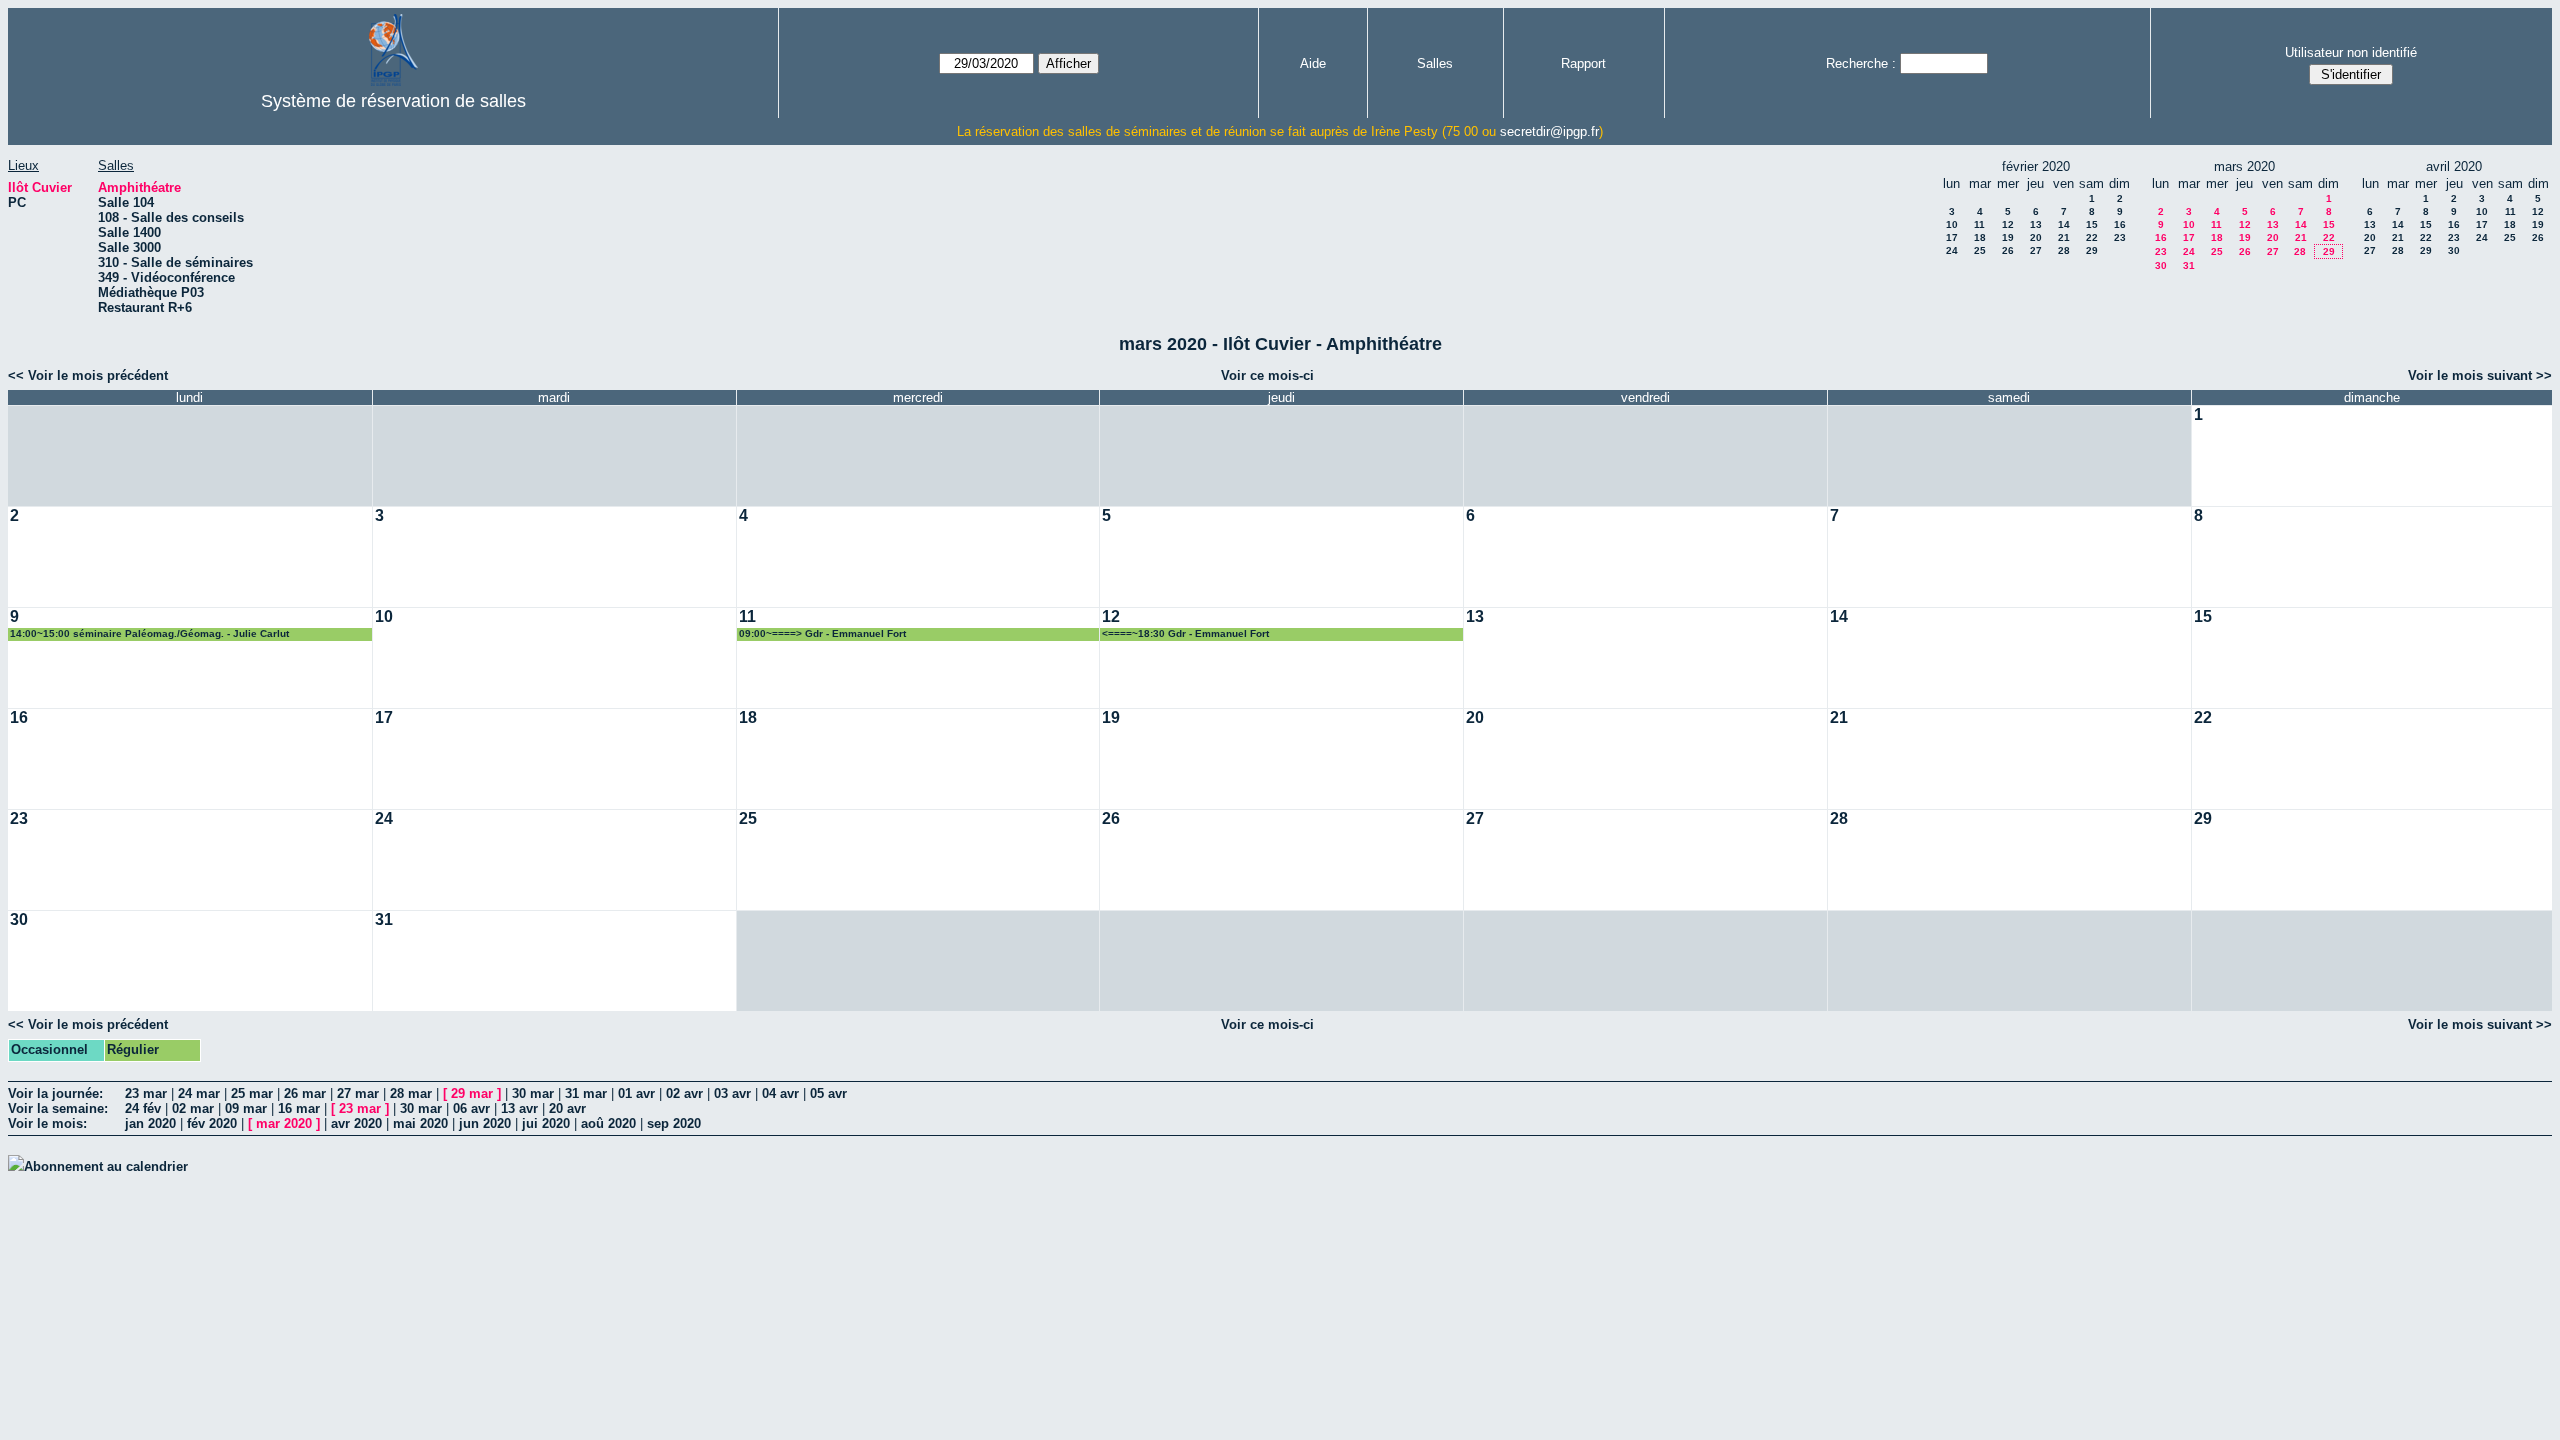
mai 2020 (420, 1123)
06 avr (471, 1108)
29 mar (472, 1093)
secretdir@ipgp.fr (1549, 131)
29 (2092, 250)
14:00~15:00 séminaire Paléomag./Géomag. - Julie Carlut (149, 633)
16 (2120, 224)
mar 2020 (284, 1123)
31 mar (586, 1093)
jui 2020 (546, 1123)
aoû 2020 (608, 1123)
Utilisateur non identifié (2351, 52)
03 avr (732, 1093)
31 (2189, 265)
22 (2092, 237)
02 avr (684, 1093)
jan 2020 (150, 1123)
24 (1952, 250)
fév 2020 (212, 1123)
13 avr (519, 1108)
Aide (1313, 63)
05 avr (828, 1093)
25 (1980, 250)
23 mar (146, 1093)
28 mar (411, 1093)
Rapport (1583, 63)
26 (2008, 250)
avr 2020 (356, 1123)
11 (1979, 224)
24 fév (143, 1108)
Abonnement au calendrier (106, 1166)
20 (2036, 237)
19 (2008, 237)
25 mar (252, 1093)
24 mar (199, 1093)
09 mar (246, 1108)
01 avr (636, 1093)
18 (1980, 237)
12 (2008, 224)
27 (2036, 250)
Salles (1435, 63)
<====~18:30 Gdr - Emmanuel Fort (1185, 633)
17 (1952, 237)
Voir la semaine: (58, 1108)
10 (1952, 224)
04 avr (780, 1093)
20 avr (567, 1108)
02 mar (193, 1108)
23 (2120, 237)
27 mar (358, 1093)
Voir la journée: (55, 1093)
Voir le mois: (47, 1123)
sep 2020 (674, 1123)
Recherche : (1861, 63)
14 (2064, 224)
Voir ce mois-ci (1267, 375)
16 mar (299, 1108)
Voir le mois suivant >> (2480, 375)
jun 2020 (485, 1123)
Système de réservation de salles (393, 101)
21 (2064, 237)
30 (2161, 265)
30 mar (533, 1093)
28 (2064, 250)
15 (2092, 224)
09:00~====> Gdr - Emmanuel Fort (822, 633)
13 (2036, 224)
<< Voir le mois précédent (88, 375)
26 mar (305, 1093)
